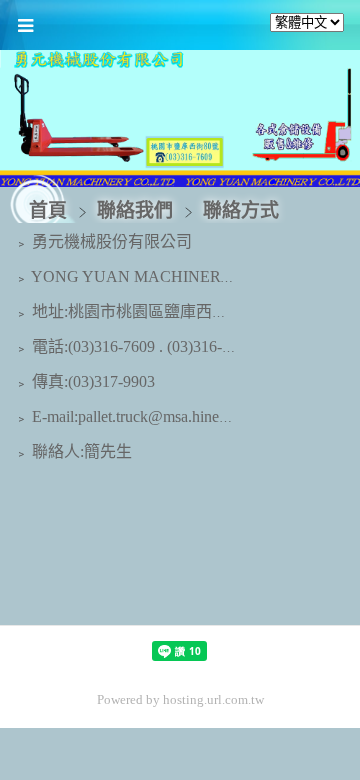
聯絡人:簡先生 (80, 451)
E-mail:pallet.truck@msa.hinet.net (137, 416)
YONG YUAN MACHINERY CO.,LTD (162, 276)
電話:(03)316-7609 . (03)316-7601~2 (149, 346)
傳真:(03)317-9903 (91, 381)
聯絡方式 (238, 210)
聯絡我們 (137, 210)
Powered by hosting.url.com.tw (180, 699)
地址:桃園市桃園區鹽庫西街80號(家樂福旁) (181, 311)
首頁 (48, 210)
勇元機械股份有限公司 (110, 241)
